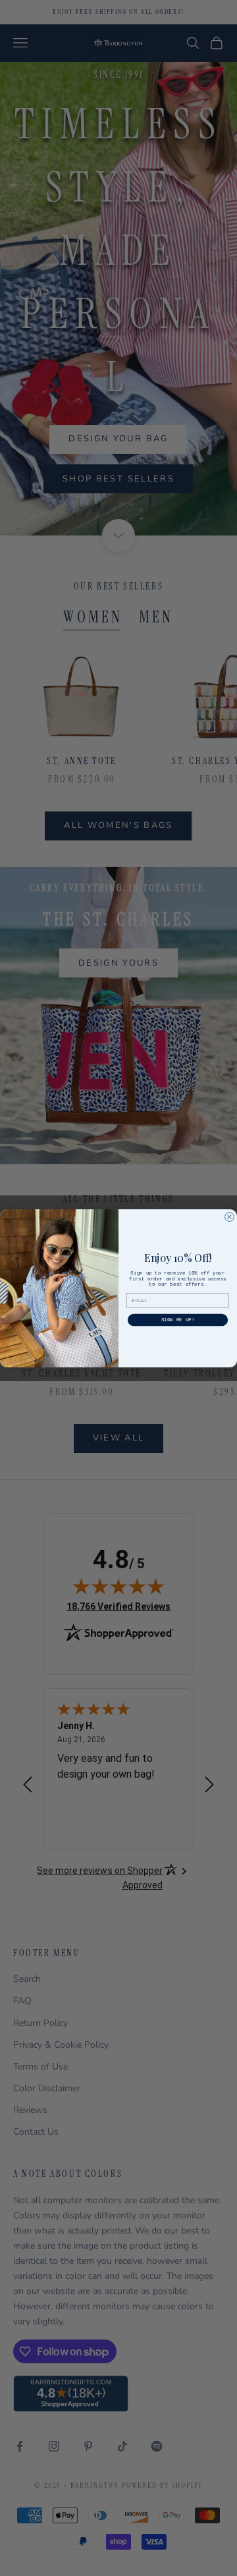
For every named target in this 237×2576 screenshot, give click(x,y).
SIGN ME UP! (178, 1320)
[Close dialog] (230, 1217)
